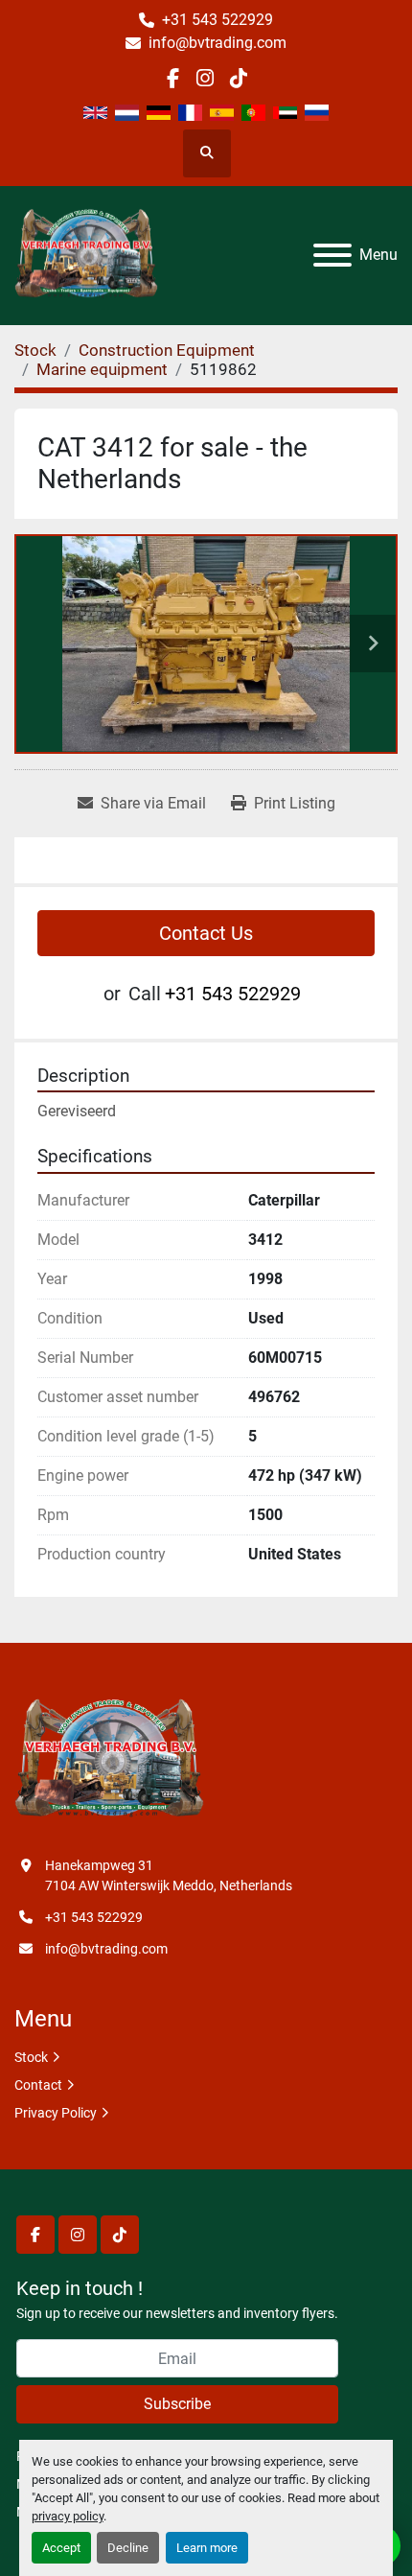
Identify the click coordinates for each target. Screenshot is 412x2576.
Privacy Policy (56, 2113)
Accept (61, 2548)
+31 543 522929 (217, 20)
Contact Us (206, 933)
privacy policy (68, 2516)
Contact (38, 2085)
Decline (128, 2548)
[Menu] (332, 255)
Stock (31, 2057)
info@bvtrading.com (217, 43)
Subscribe (177, 2404)
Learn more (207, 2548)
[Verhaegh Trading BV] (109, 1759)
